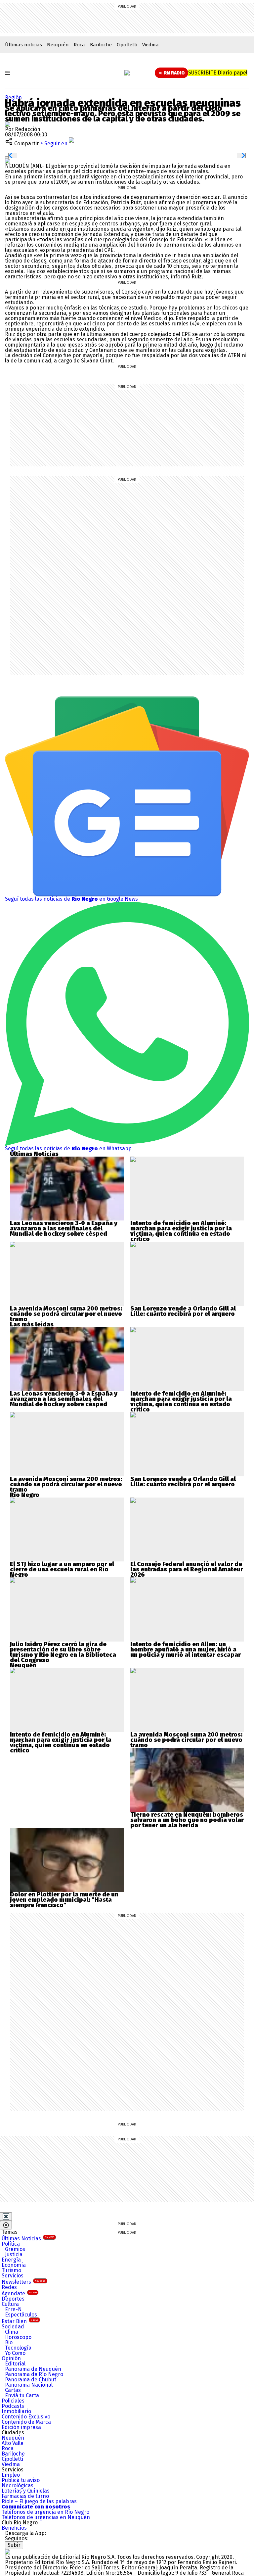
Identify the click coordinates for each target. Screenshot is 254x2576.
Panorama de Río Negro (34, 2374)
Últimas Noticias (28, 2239)
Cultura (10, 2304)
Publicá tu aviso (21, 2480)
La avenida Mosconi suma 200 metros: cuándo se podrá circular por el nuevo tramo (66, 1314)
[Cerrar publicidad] (6, 2217)
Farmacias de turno (25, 2496)
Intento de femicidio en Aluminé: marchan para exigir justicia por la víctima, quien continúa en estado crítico (181, 1231)
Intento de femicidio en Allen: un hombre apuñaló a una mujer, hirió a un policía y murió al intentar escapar (186, 1649)
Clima (12, 2332)
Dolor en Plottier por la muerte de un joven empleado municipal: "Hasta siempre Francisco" (64, 1900)
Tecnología (18, 2348)
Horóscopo (18, 2337)
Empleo (11, 2475)
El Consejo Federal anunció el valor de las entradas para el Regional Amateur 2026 (187, 1569)
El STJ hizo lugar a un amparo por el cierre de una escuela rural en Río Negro (62, 1569)
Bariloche (101, 45)
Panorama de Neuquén (33, 2369)
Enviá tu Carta (22, 2395)
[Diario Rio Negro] (8, 2552)
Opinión (11, 2358)
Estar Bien (20, 2321)
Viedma (150, 45)
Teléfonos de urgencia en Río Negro (45, 2512)
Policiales (13, 2401)
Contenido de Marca (26, 2422)
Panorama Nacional (29, 2385)
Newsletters (24, 2282)
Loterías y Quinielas (26, 2491)
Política (11, 2244)
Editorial (15, 2364)
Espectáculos (21, 2315)
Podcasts (13, 2406)
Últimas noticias (23, 45)
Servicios (13, 2276)
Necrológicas (18, 2485)
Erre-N (13, 2309)
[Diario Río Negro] (127, 73)
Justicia (14, 2254)
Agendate (19, 2293)
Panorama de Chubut (31, 2380)
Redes (9, 2287)
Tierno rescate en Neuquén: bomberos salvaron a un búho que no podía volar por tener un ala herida (187, 1820)
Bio (9, 2342)
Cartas (13, 2390)
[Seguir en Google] (8, 161)
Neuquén (58, 45)
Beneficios (14, 2528)
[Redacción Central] (8, 124)
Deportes (13, 2299)
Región (13, 97)
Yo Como (15, 2353)
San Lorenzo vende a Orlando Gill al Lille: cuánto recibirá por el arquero (183, 1311)
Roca (79, 45)
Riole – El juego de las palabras (39, 2501)
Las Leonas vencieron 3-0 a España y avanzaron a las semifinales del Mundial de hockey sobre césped (64, 1228)
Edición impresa (21, 2427)
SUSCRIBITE (218, 73)
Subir (14, 2545)
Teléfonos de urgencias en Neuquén (46, 2517)
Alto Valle (13, 2443)
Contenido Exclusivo (26, 2417)
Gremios (15, 2249)
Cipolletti (127, 45)
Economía (14, 2265)
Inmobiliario (16, 2411)
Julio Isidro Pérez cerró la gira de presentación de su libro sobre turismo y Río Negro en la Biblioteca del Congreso (63, 1652)
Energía (11, 2260)
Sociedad (13, 2327)
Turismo (11, 2270)
